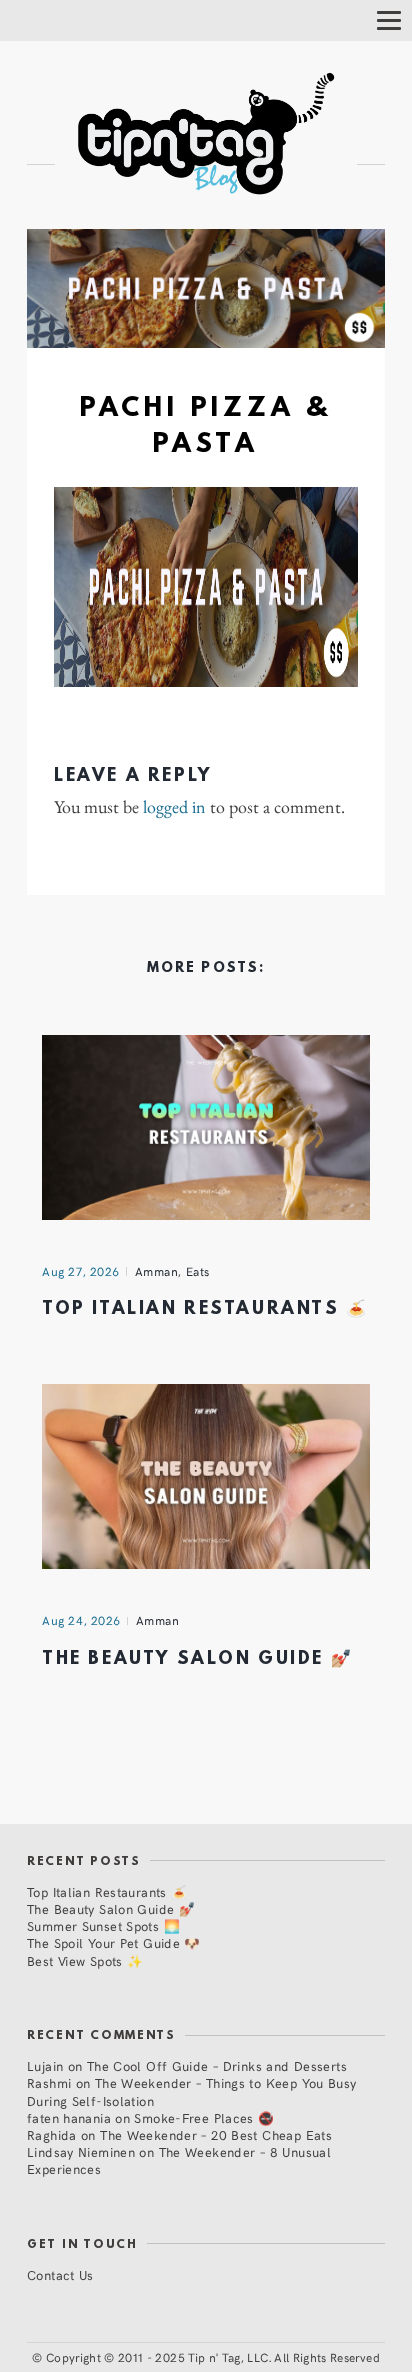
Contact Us (60, 2274)
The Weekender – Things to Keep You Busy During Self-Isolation (192, 2091)
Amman (157, 1271)
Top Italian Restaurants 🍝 (205, 1309)
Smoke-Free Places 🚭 (204, 2117)
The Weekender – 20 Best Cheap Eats (216, 2134)
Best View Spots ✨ (85, 1960)
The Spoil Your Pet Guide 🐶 (114, 1942)
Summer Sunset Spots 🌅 (103, 1925)
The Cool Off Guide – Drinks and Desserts (217, 2065)
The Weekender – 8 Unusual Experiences (179, 2160)
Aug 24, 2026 (81, 1620)
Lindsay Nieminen (81, 2151)
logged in (174, 807)
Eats (198, 1271)
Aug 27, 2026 (81, 1271)
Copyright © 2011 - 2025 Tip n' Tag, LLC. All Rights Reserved (213, 2357)
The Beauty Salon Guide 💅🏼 (197, 1659)
